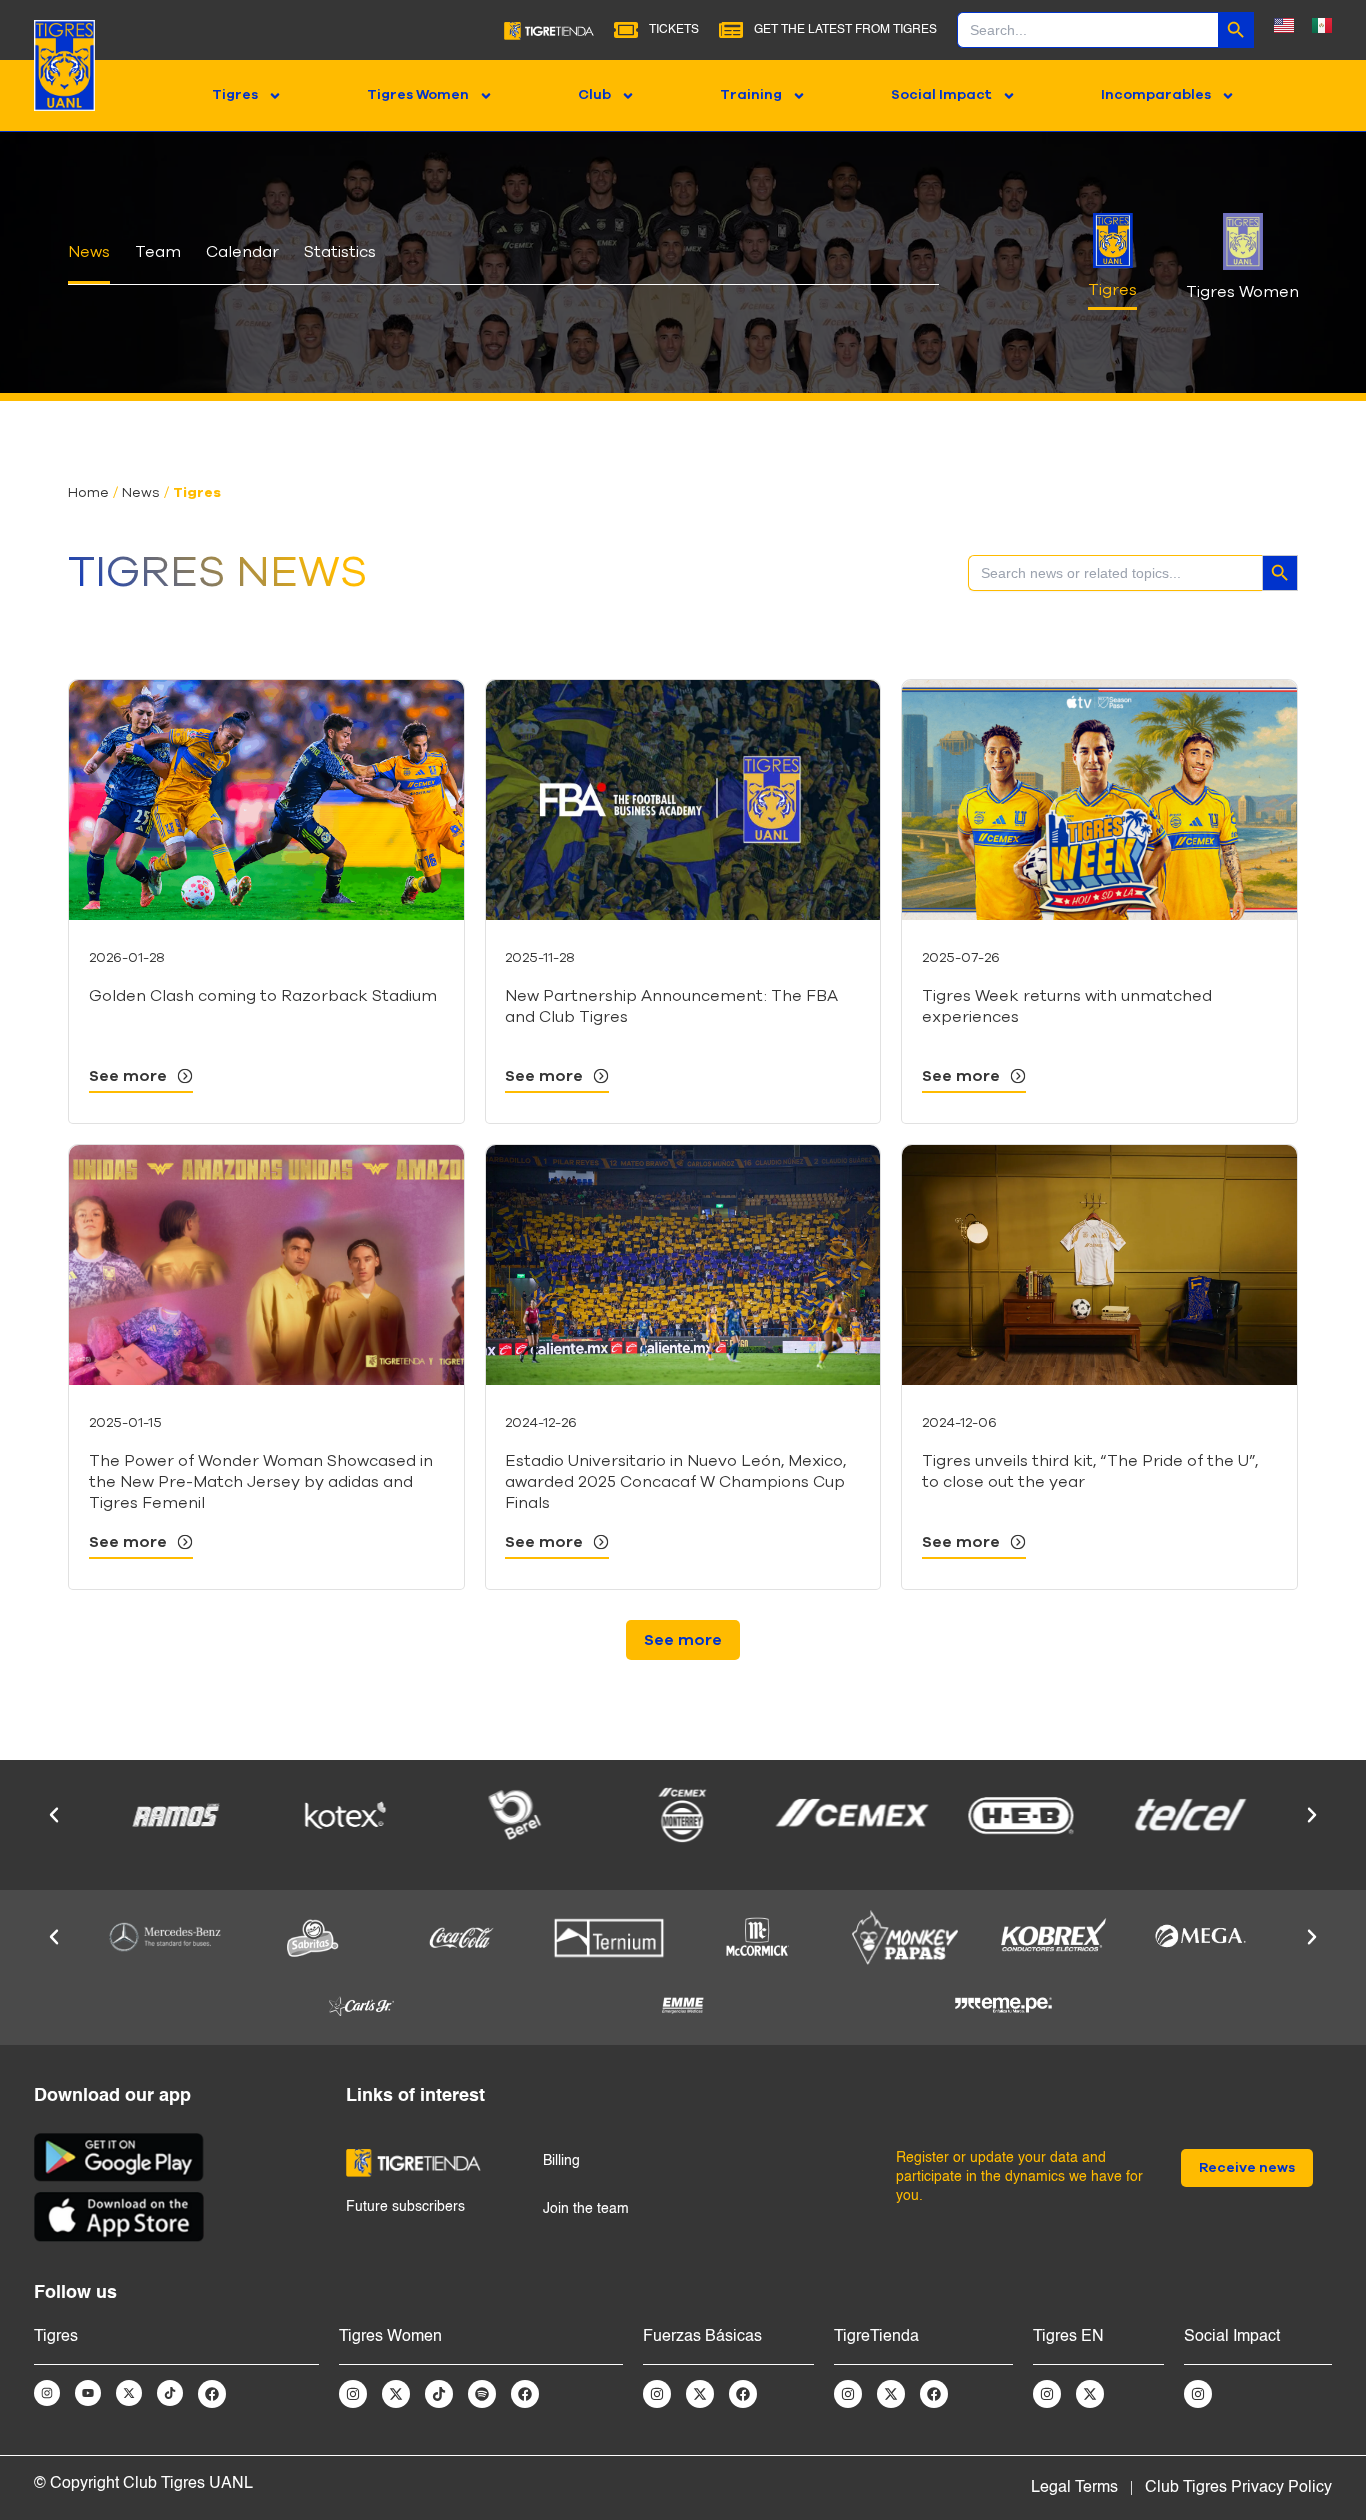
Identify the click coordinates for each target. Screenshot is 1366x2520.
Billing (561, 2161)
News (141, 493)
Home (88, 493)
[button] (683, 1640)
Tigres (235, 95)
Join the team (586, 2209)
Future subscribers (405, 2207)
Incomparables (1156, 95)
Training (751, 95)
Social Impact (941, 95)
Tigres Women (418, 95)
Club (594, 95)
